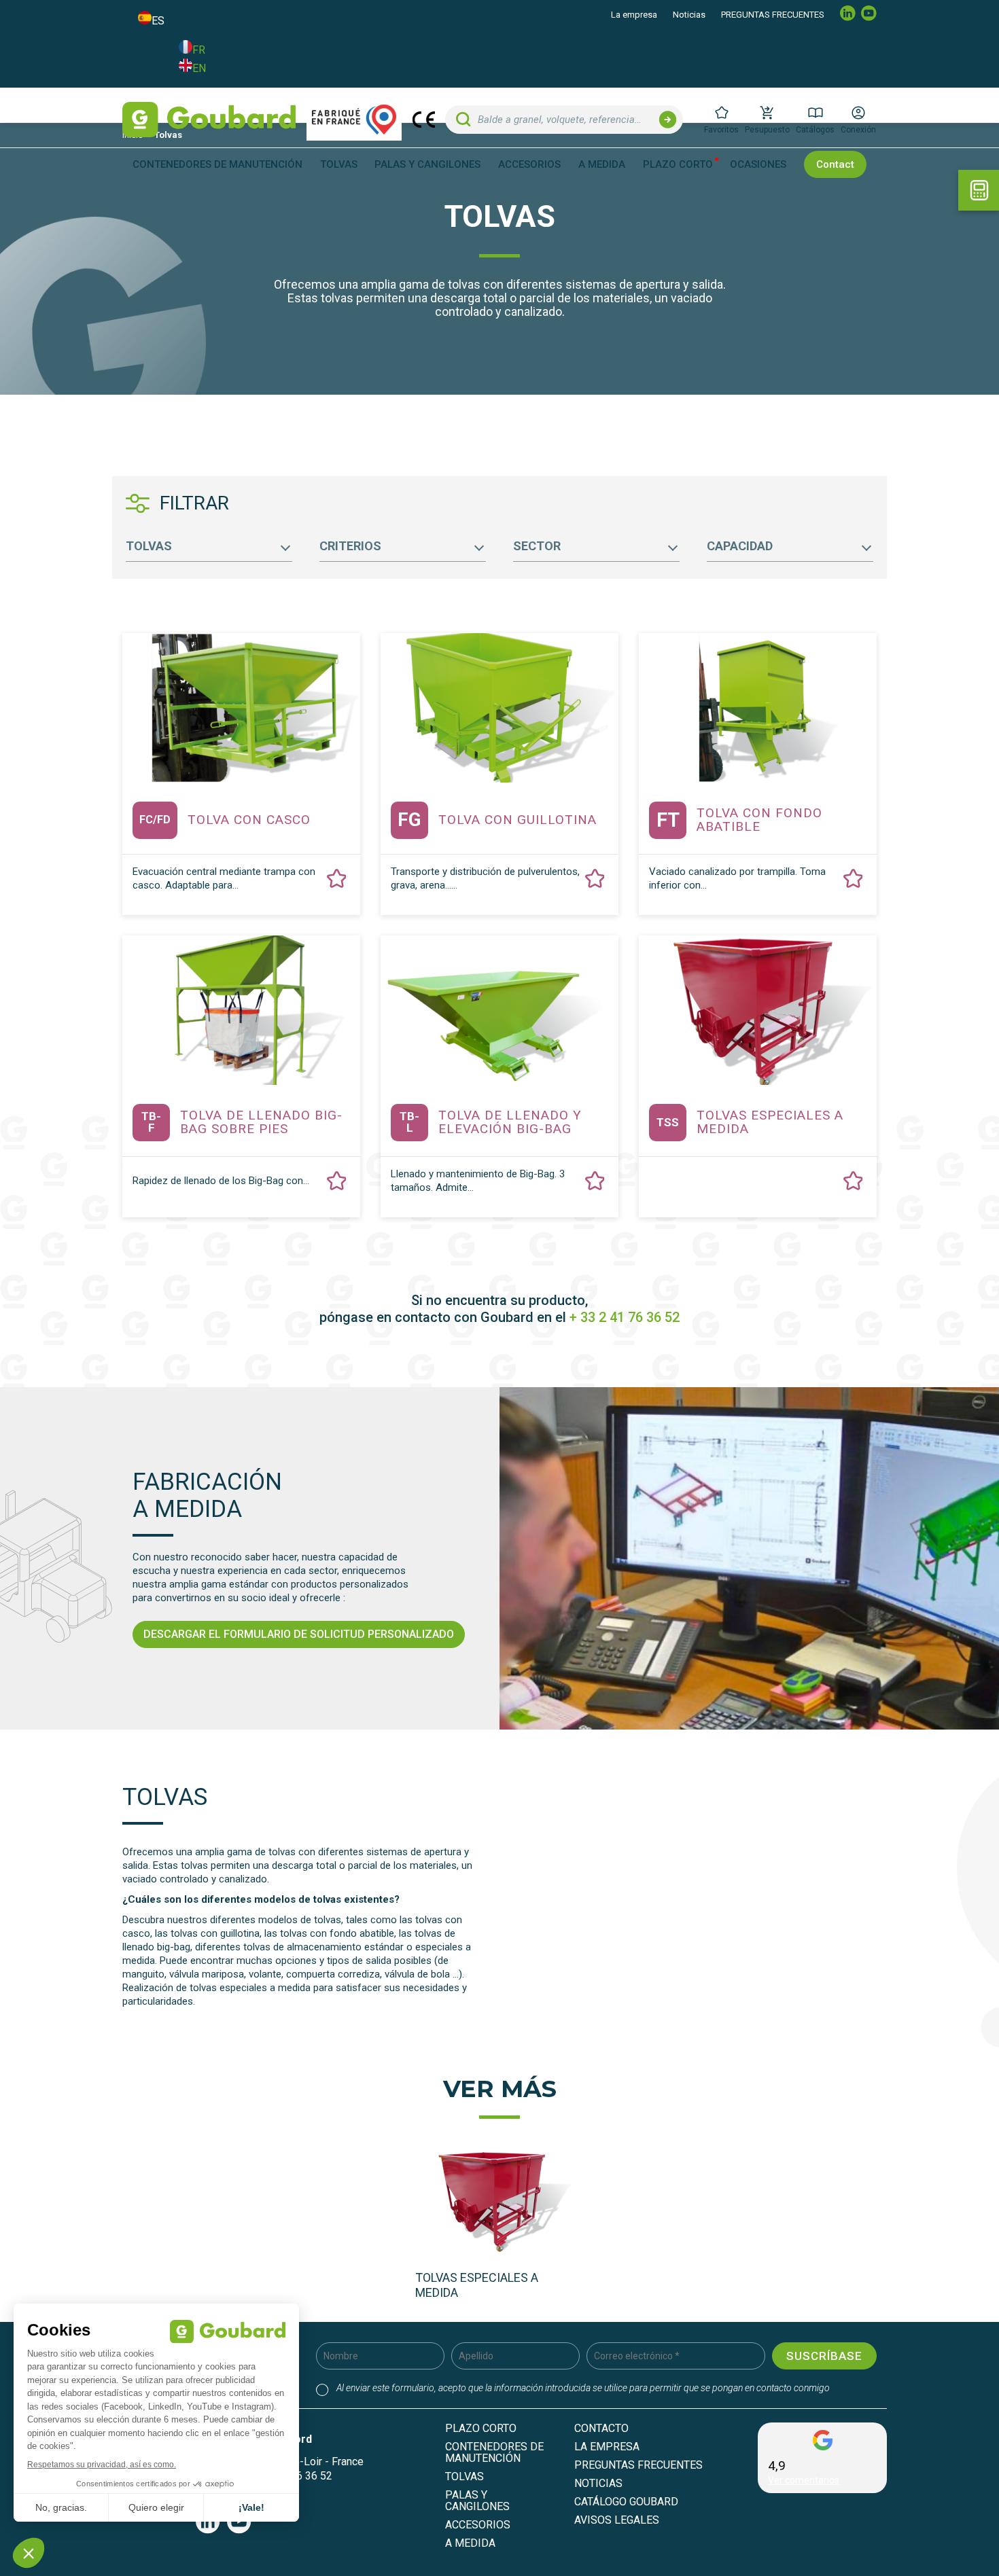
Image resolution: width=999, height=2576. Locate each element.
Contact (835, 164)
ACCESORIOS (478, 2525)
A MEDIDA (602, 165)
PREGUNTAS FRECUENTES (773, 15)
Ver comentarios (804, 2480)
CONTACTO (601, 2428)
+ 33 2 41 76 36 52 (625, 1317)
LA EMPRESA (607, 2447)
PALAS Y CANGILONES (477, 2501)
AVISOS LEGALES (617, 2520)
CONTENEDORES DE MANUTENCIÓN (494, 2452)
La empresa (634, 15)
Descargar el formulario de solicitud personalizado (299, 1634)
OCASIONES (758, 165)
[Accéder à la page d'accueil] (209, 120)
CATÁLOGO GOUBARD (626, 2502)
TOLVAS (465, 2476)
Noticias (689, 15)
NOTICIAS (598, 2483)
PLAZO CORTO (678, 165)
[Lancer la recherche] (668, 120)
